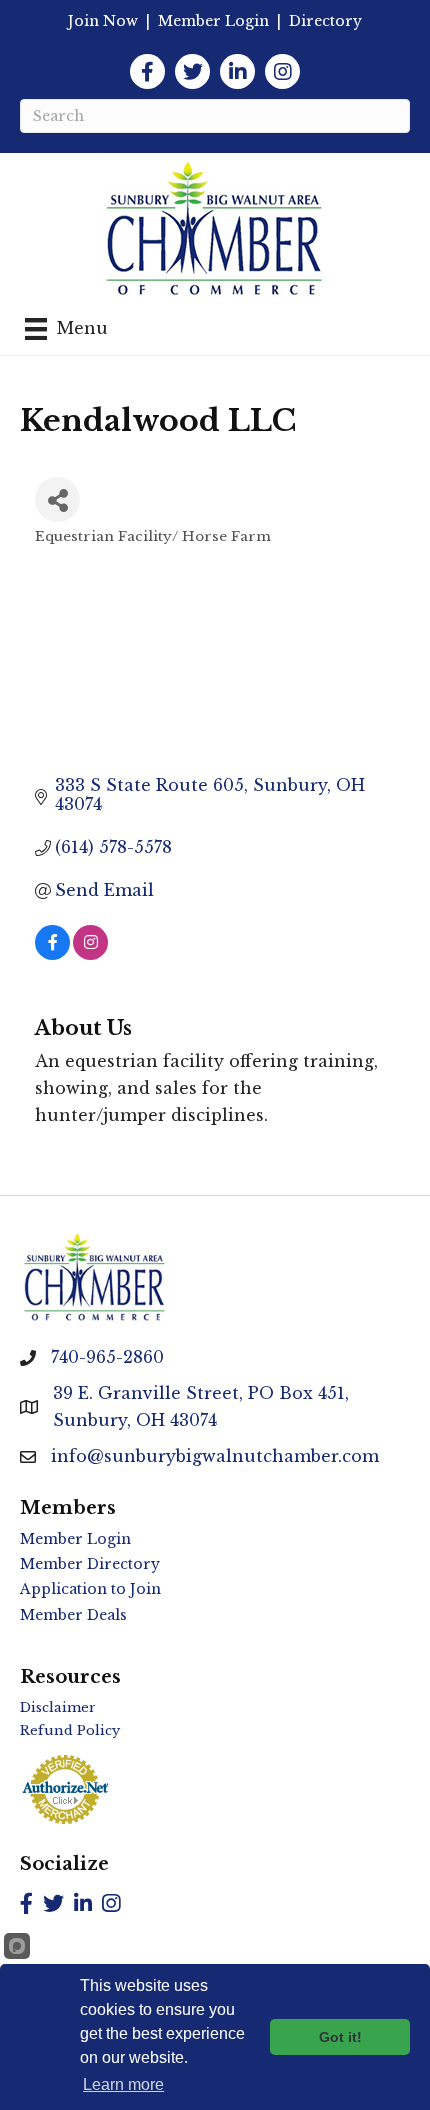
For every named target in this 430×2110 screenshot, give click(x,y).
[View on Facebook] (52, 954)
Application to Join (90, 1589)
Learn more (123, 2084)
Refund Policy (70, 1730)
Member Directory (90, 1564)
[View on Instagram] (90, 954)
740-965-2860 (107, 1357)
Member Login (213, 21)
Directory (325, 21)
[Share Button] (57, 499)
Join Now (103, 21)
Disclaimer (58, 1707)
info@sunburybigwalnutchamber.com (215, 1456)
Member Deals (73, 1615)
